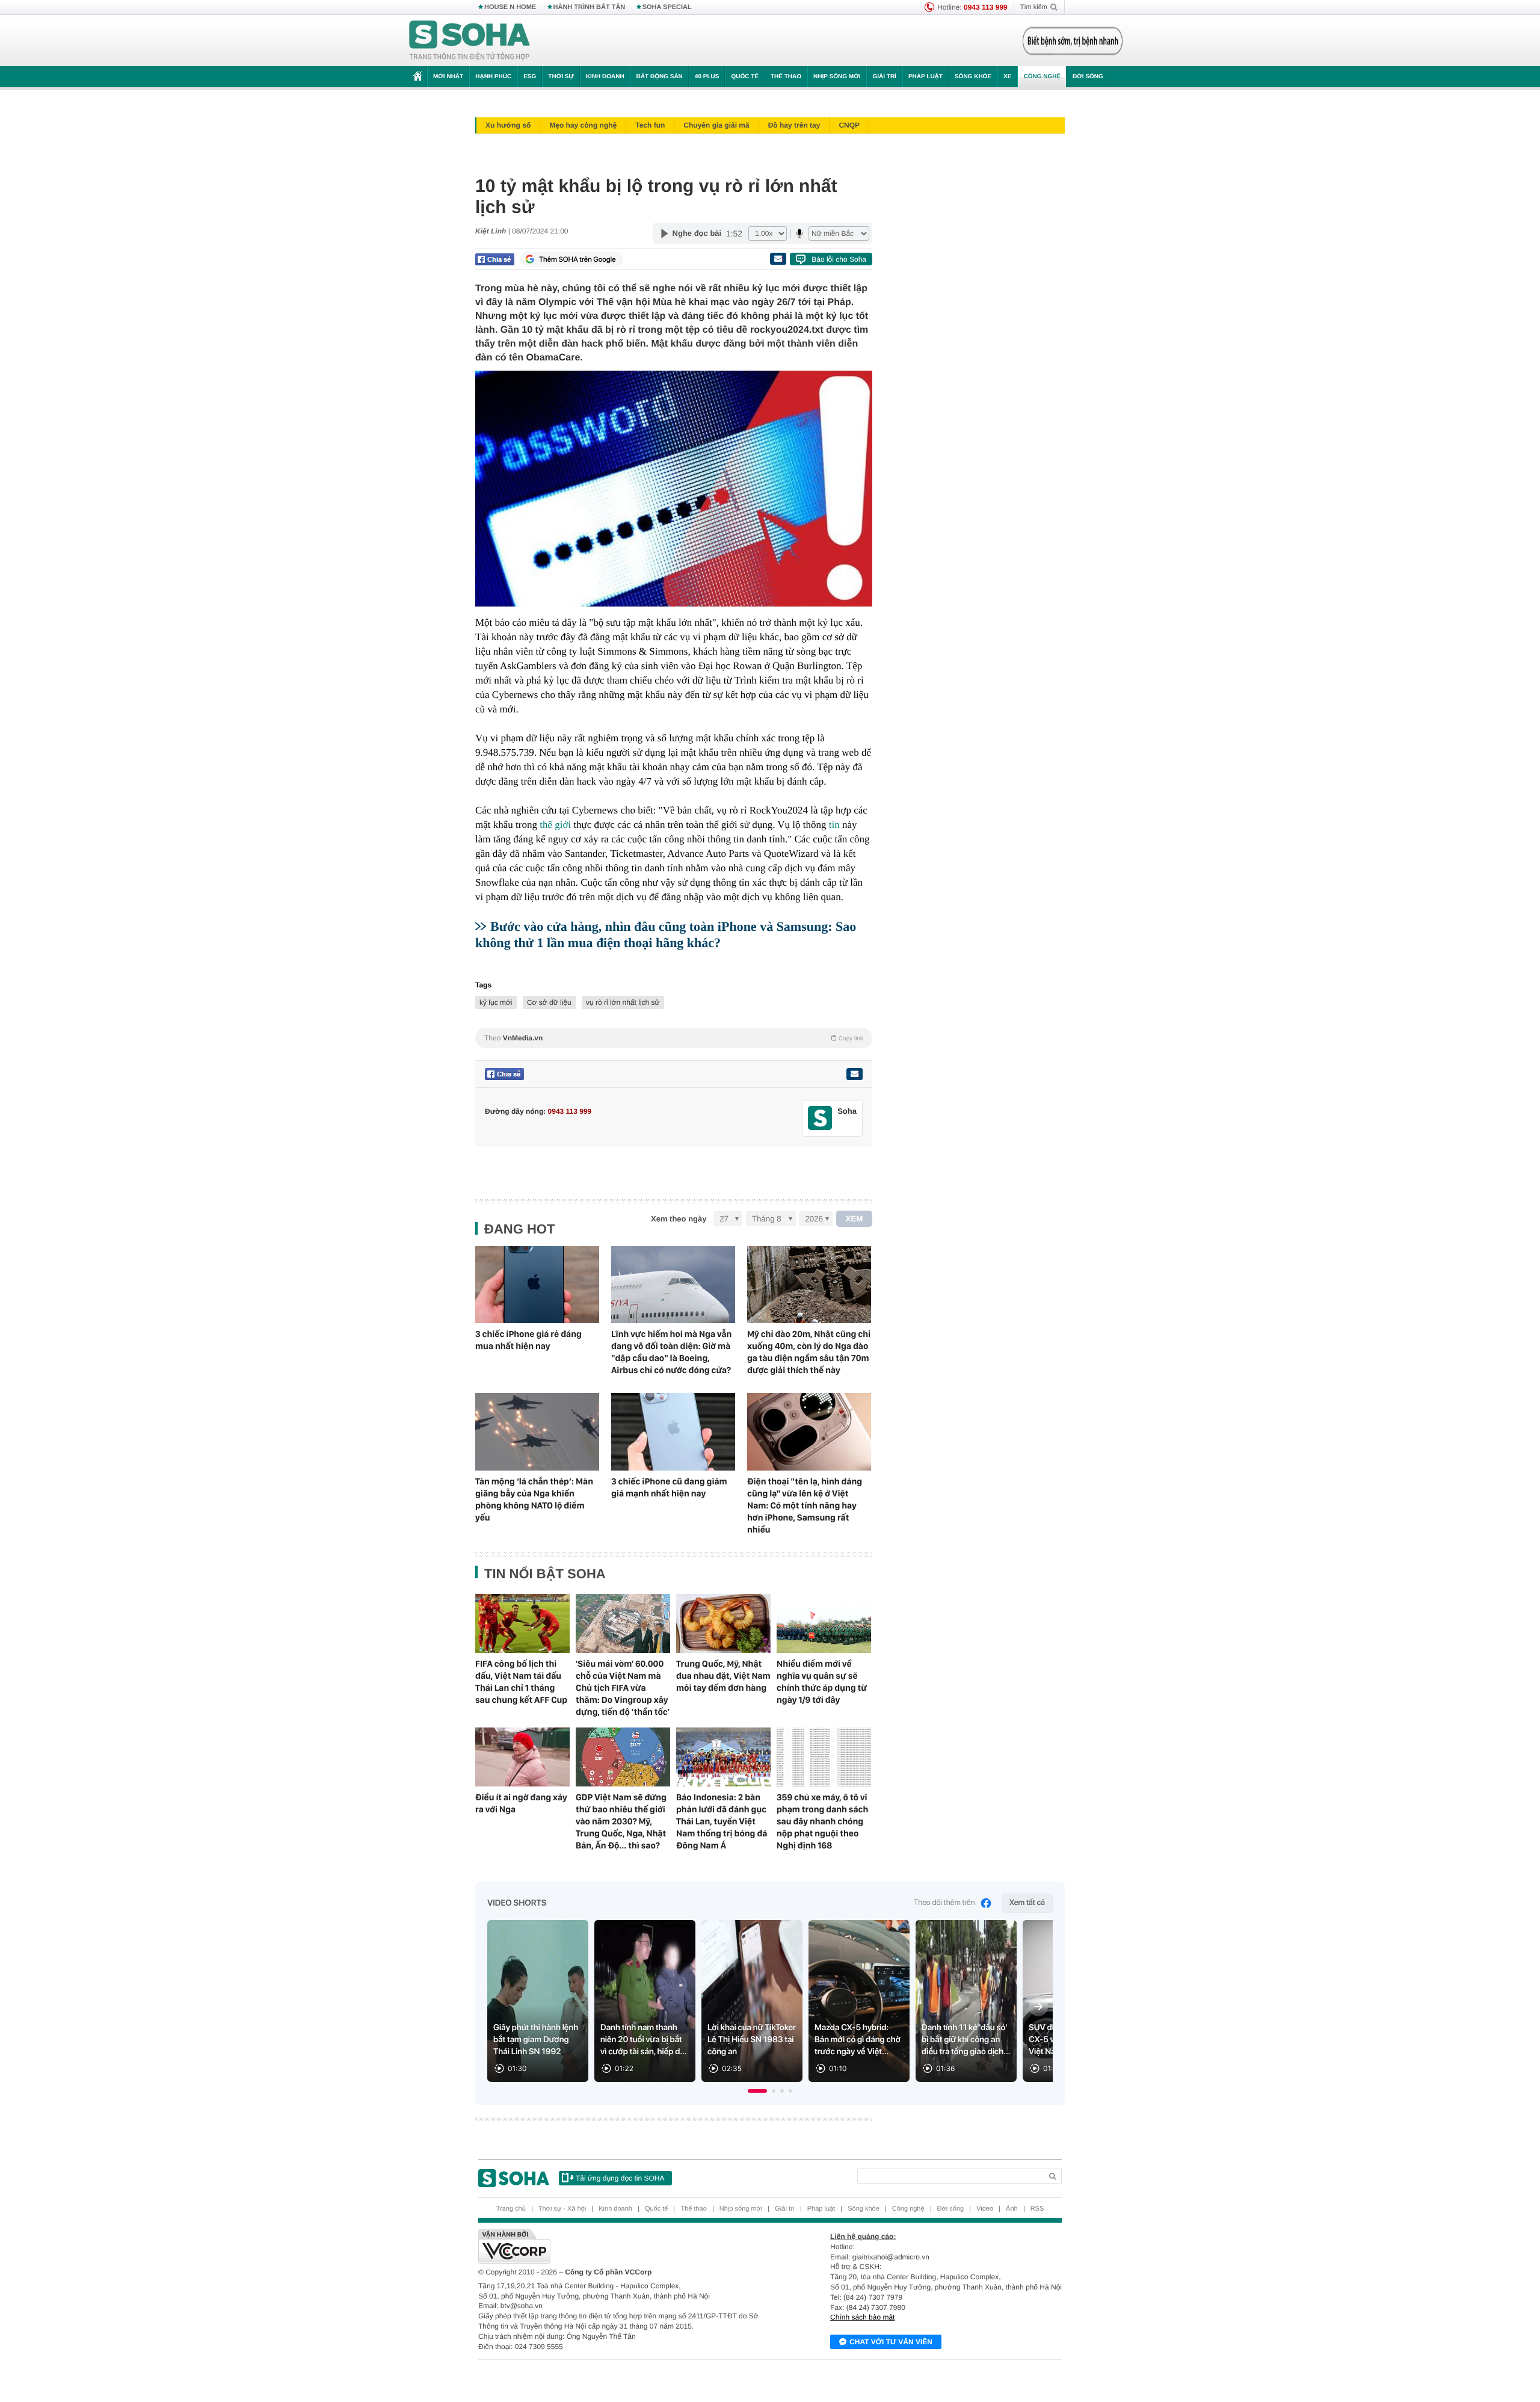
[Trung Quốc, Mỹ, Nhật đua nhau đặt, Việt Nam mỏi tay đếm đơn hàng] (723, 1623)
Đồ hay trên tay (794, 125)
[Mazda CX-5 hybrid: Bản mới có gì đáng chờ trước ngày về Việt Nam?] (859, 2001)
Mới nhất (448, 77)
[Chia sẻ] (495, 259)
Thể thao (786, 77)
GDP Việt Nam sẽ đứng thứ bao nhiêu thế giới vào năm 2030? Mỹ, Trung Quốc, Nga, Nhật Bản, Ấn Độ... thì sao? (621, 1821)
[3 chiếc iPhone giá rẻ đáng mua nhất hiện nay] (537, 1285)
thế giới (555, 825)
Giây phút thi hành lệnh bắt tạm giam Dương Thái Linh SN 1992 (536, 2040)
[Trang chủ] (470, 41)
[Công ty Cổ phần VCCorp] (624, 2246)
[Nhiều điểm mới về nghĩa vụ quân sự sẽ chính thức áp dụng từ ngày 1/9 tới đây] (824, 1623)
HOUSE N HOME (510, 7)
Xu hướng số (508, 125)
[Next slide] (1038, 2007)
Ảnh (1012, 2209)
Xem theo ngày (679, 1219)
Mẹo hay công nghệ (583, 125)
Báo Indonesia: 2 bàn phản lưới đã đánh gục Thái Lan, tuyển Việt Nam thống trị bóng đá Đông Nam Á (722, 1821)
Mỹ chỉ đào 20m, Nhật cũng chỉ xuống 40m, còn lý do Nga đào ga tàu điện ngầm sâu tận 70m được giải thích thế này (809, 1352)
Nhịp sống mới (837, 77)
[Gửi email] (778, 259)
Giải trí (884, 77)
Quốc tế (745, 77)
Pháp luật (926, 77)
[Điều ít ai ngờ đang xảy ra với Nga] (522, 1757)
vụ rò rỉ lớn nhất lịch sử (623, 1002)
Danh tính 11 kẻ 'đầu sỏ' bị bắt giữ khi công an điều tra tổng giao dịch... (966, 2040)
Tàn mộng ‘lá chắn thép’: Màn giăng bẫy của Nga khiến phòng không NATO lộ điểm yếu (534, 1499)
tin (834, 825)
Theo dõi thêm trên (944, 1903)
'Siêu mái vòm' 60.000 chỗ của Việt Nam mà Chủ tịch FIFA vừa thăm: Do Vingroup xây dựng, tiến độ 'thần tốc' (623, 1688)
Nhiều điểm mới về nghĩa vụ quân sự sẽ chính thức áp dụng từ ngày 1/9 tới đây (822, 1682)
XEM (855, 1219)
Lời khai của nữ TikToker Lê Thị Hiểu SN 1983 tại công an (752, 2040)
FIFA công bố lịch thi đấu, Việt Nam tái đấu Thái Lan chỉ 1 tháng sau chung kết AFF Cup (521, 1682)
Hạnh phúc (493, 77)
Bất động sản (660, 77)
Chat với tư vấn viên (891, 2342)
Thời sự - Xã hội (562, 2209)
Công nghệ (1042, 77)
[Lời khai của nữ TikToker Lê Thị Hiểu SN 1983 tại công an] (752, 2001)
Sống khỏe (973, 77)
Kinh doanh (605, 77)
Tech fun (650, 125)
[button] (757, 2091)
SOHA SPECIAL (667, 7)
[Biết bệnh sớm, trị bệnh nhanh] (1073, 41)
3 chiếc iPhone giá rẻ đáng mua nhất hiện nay (528, 1340)
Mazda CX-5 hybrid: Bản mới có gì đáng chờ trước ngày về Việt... (858, 2040)
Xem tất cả (1027, 1903)
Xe (1007, 77)
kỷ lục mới (496, 1002)
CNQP (849, 125)
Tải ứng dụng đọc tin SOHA (620, 2178)
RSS (1037, 2209)
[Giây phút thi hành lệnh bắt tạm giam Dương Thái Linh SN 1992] (538, 2001)
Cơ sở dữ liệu (549, 1002)
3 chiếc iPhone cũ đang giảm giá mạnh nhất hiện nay (669, 1487)
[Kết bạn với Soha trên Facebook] (820, 1118)
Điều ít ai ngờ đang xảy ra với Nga (521, 1803)
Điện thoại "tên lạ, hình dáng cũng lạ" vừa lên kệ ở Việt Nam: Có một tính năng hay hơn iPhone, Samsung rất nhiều (805, 1505)
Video (985, 2209)
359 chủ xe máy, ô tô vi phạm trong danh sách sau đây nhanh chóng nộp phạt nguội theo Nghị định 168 (822, 1821)
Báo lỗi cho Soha (839, 259)
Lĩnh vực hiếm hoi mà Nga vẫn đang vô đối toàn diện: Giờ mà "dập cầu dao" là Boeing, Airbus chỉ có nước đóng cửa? (671, 1352)
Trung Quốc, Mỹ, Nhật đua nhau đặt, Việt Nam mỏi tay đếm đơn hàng (723, 1676)
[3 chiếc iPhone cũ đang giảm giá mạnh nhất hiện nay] (673, 1432)
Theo (674, 1038)
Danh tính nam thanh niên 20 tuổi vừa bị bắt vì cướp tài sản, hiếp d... (644, 2040)
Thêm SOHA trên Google (577, 259)
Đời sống (1088, 77)
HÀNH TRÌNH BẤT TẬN (590, 7)
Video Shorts (517, 1903)
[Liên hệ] (854, 1074)
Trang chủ (511, 2209)
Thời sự (561, 77)
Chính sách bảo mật (862, 2317)
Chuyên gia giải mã (716, 125)
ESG (530, 77)
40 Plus (707, 77)
